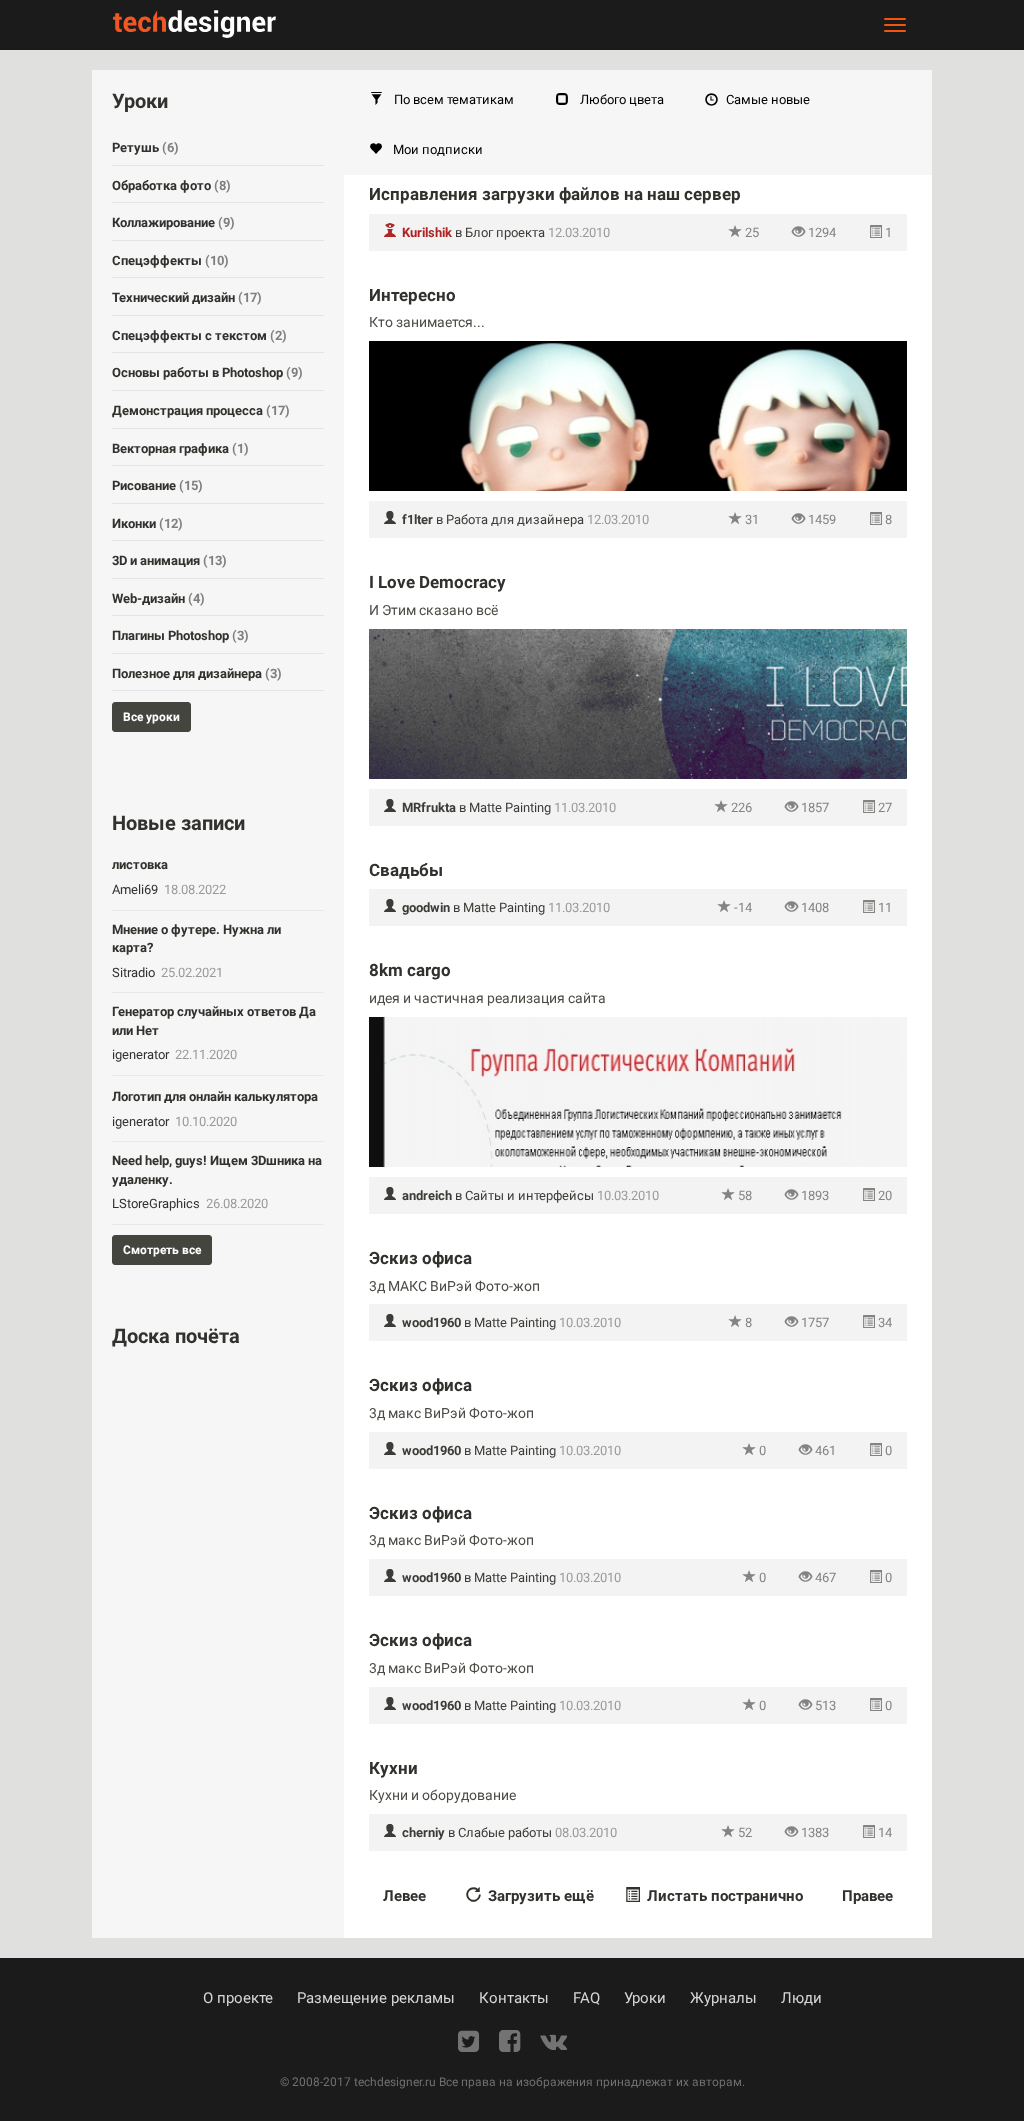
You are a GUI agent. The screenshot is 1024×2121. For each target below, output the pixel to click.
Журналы (723, 1998)
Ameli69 (136, 889)
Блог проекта (505, 232)
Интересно (412, 295)
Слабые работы (505, 1832)
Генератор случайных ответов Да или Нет (214, 1021)
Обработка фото (171, 185)
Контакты (514, 1998)
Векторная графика (180, 448)
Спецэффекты (170, 260)
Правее (867, 1896)
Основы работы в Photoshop (207, 372)
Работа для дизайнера (515, 519)
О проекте (238, 1998)
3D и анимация (169, 560)
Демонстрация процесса (201, 410)
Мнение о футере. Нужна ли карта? (196, 939)
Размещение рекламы (376, 1998)
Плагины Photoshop (180, 635)
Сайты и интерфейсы (529, 1195)
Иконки (147, 523)
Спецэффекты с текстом (199, 335)
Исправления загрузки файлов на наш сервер (555, 194)
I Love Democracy (437, 582)
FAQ (586, 1998)
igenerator (142, 1054)
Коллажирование (173, 222)
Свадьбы (406, 870)
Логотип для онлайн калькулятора (215, 1096)
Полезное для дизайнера (197, 673)
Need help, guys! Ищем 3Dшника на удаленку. (217, 1170)
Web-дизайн (158, 598)
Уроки (645, 1998)
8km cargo (410, 970)
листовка (140, 864)
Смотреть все (162, 1250)
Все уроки (151, 717)
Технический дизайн (187, 297)
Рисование (157, 485)
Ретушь (145, 147)
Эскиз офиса (420, 1258)
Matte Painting (510, 807)
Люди (801, 1998)
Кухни (393, 1768)
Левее (404, 1896)
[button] (442, 100)
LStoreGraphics (157, 1203)
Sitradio (135, 972)
